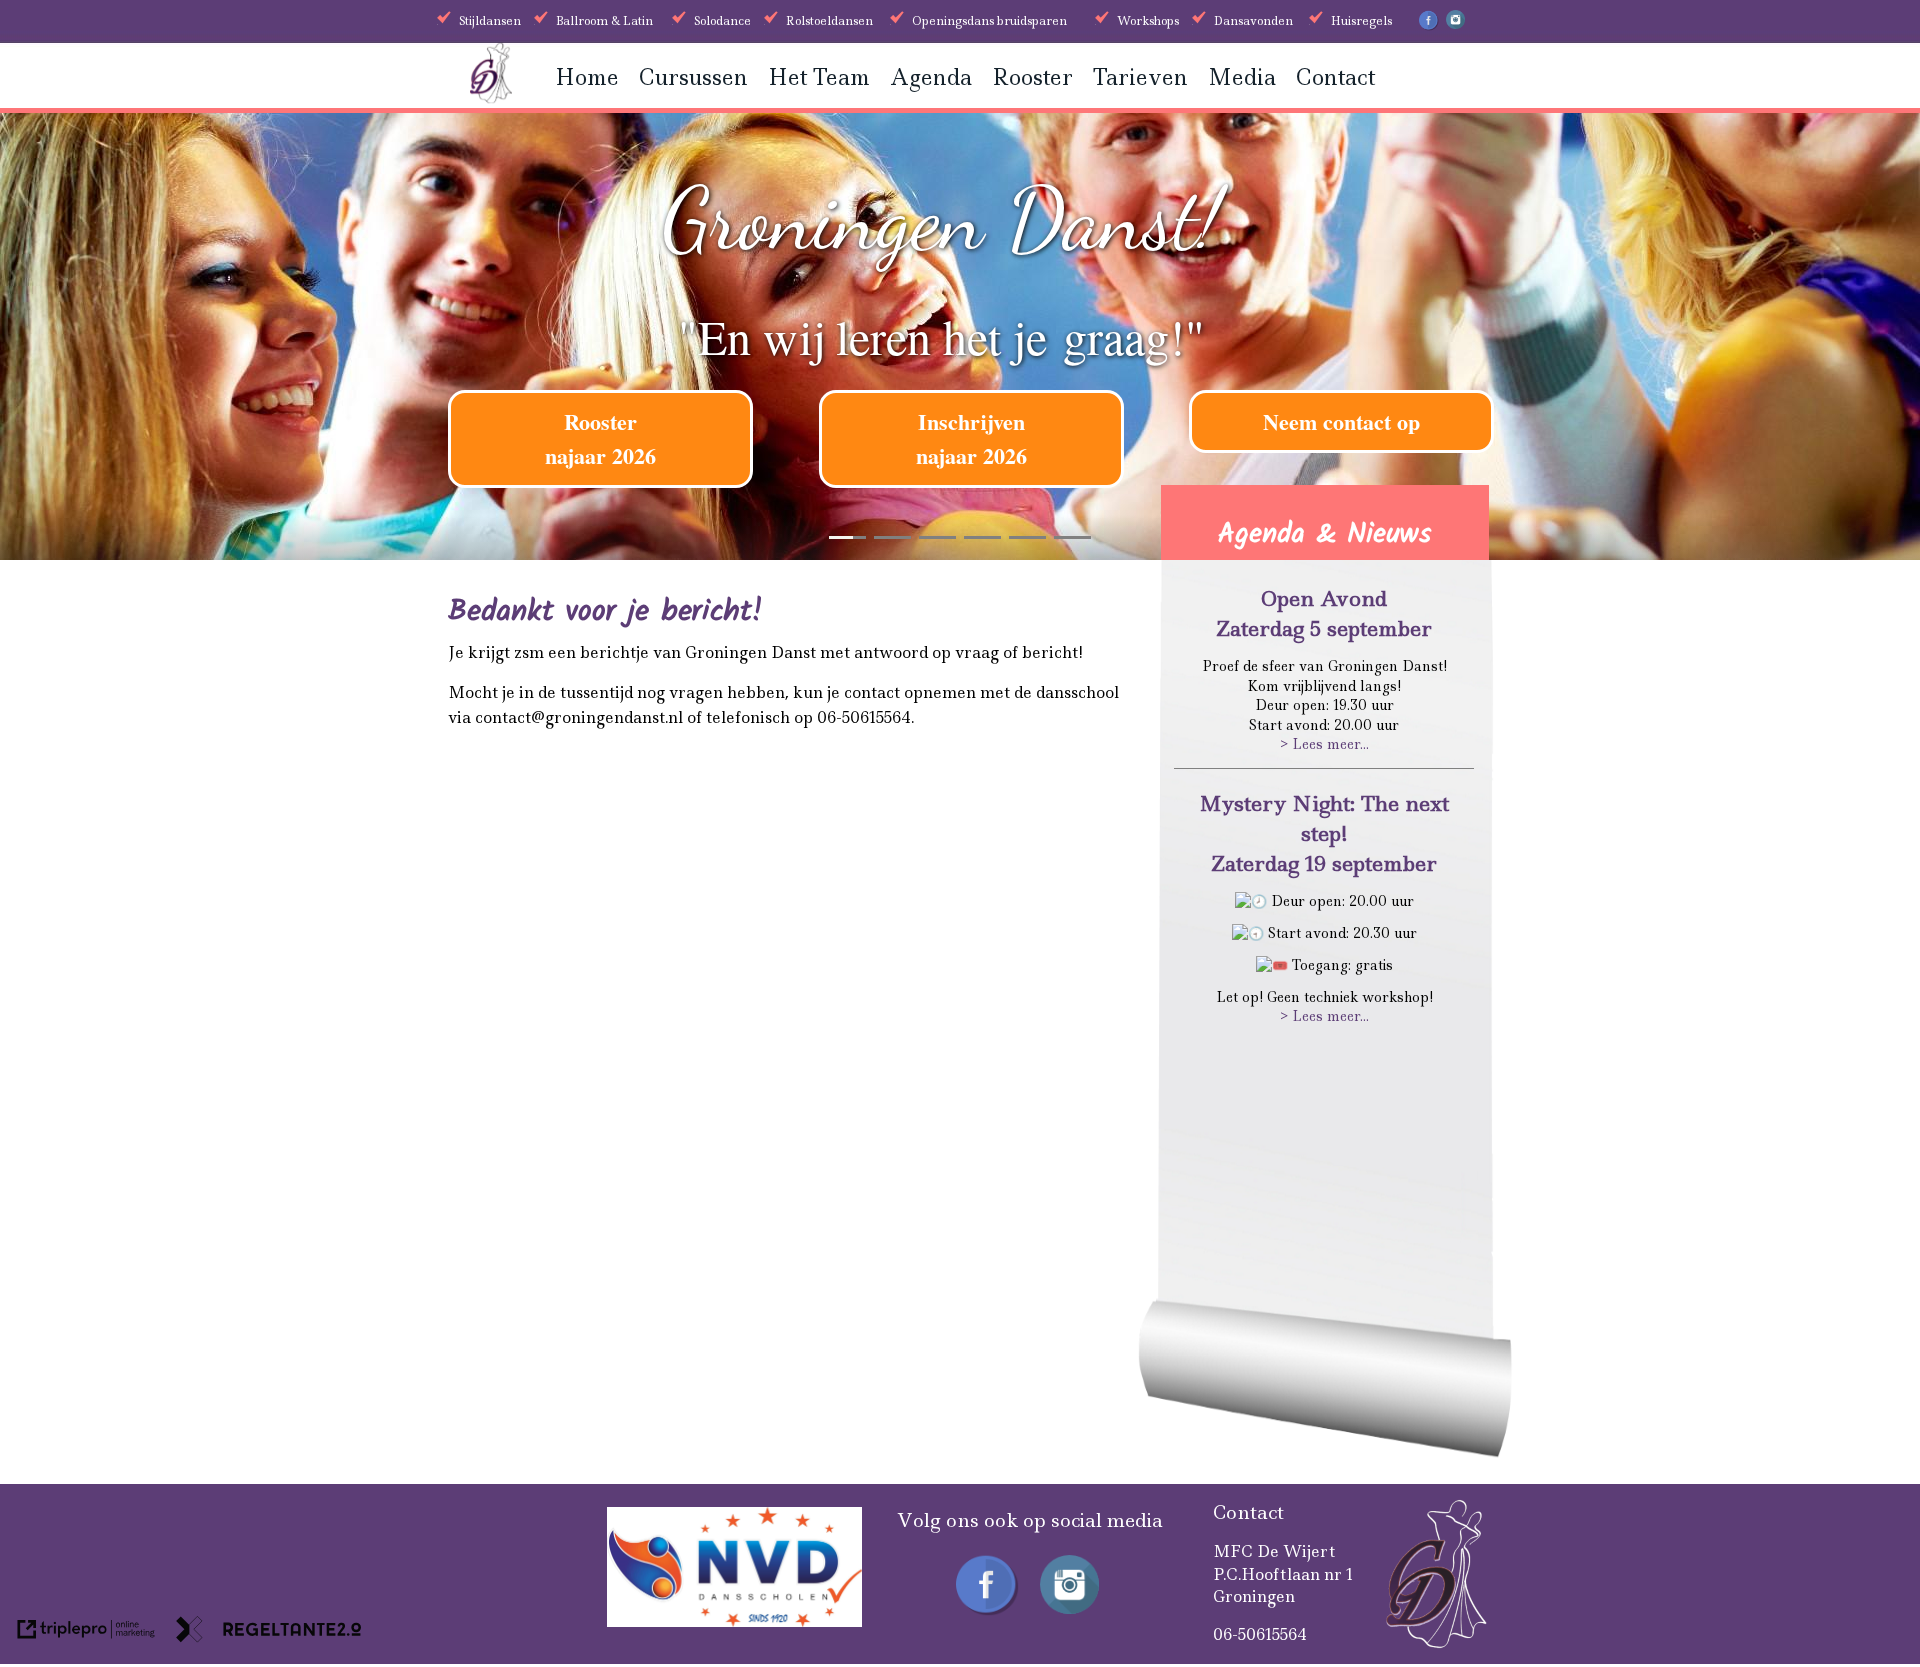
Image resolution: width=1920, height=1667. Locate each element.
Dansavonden (1253, 21)
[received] (734, 1621)
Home (587, 77)
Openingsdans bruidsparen (989, 21)
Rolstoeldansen (829, 21)
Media (1242, 77)
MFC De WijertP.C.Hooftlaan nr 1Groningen (1283, 1574)
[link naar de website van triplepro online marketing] (86, 1632)
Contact (1335, 77)
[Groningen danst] (491, 97)
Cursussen (693, 77)
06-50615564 (1260, 1634)
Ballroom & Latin (604, 21)
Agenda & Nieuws (1325, 534)
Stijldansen (490, 21)
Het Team (819, 77)
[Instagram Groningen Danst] (1455, 25)
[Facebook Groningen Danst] (1429, 27)
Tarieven (1140, 77)
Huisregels (1361, 21)
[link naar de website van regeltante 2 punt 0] (269, 1632)
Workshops (1148, 21)
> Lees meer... (1324, 744)
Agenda (931, 77)
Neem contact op (1341, 421)
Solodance (722, 21)
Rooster (1032, 77)
